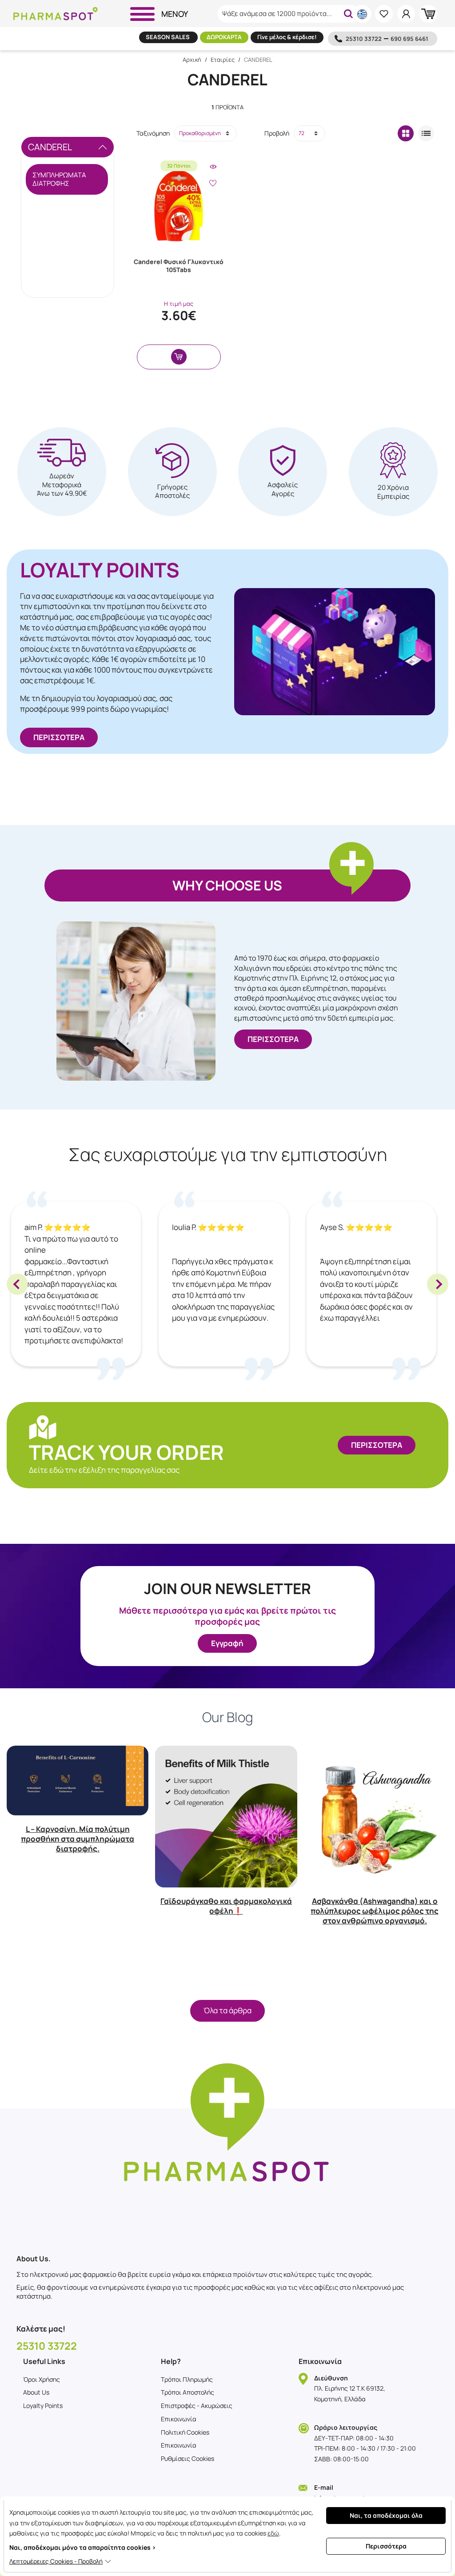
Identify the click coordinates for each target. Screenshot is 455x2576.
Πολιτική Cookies (185, 2432)
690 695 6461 (409, 39)
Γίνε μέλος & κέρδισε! (287, 37)
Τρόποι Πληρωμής (187, 2379)
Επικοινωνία (179, 2419)
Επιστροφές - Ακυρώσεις (197, 2406)
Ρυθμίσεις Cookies (188, 2458)
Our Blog (228, 1717)
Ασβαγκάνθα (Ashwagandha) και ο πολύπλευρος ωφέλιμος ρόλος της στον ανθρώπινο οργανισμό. (375, 1911)
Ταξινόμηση (153, 133)
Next (438, 1284)
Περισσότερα (386, 2546)
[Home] (56, 14)
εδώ (273, 2533)
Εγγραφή (227, 1643)
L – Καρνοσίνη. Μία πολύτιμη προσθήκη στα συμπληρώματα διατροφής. (78, 1839)
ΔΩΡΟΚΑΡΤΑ (224, 37)
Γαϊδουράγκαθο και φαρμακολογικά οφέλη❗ (226, 1906)
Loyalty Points (43, 2406)
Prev (17, 1284)
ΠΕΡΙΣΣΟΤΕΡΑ (59, 737)
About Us (36, 2392)
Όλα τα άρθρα (227, 2010)
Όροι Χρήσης (42, 2379)
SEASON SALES (168, 37)
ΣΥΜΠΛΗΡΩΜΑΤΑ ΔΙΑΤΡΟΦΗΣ (59, 179)
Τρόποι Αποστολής (188, 2392)
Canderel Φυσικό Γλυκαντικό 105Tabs (179, 266)
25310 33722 (364, 39)
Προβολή (277, 133)
